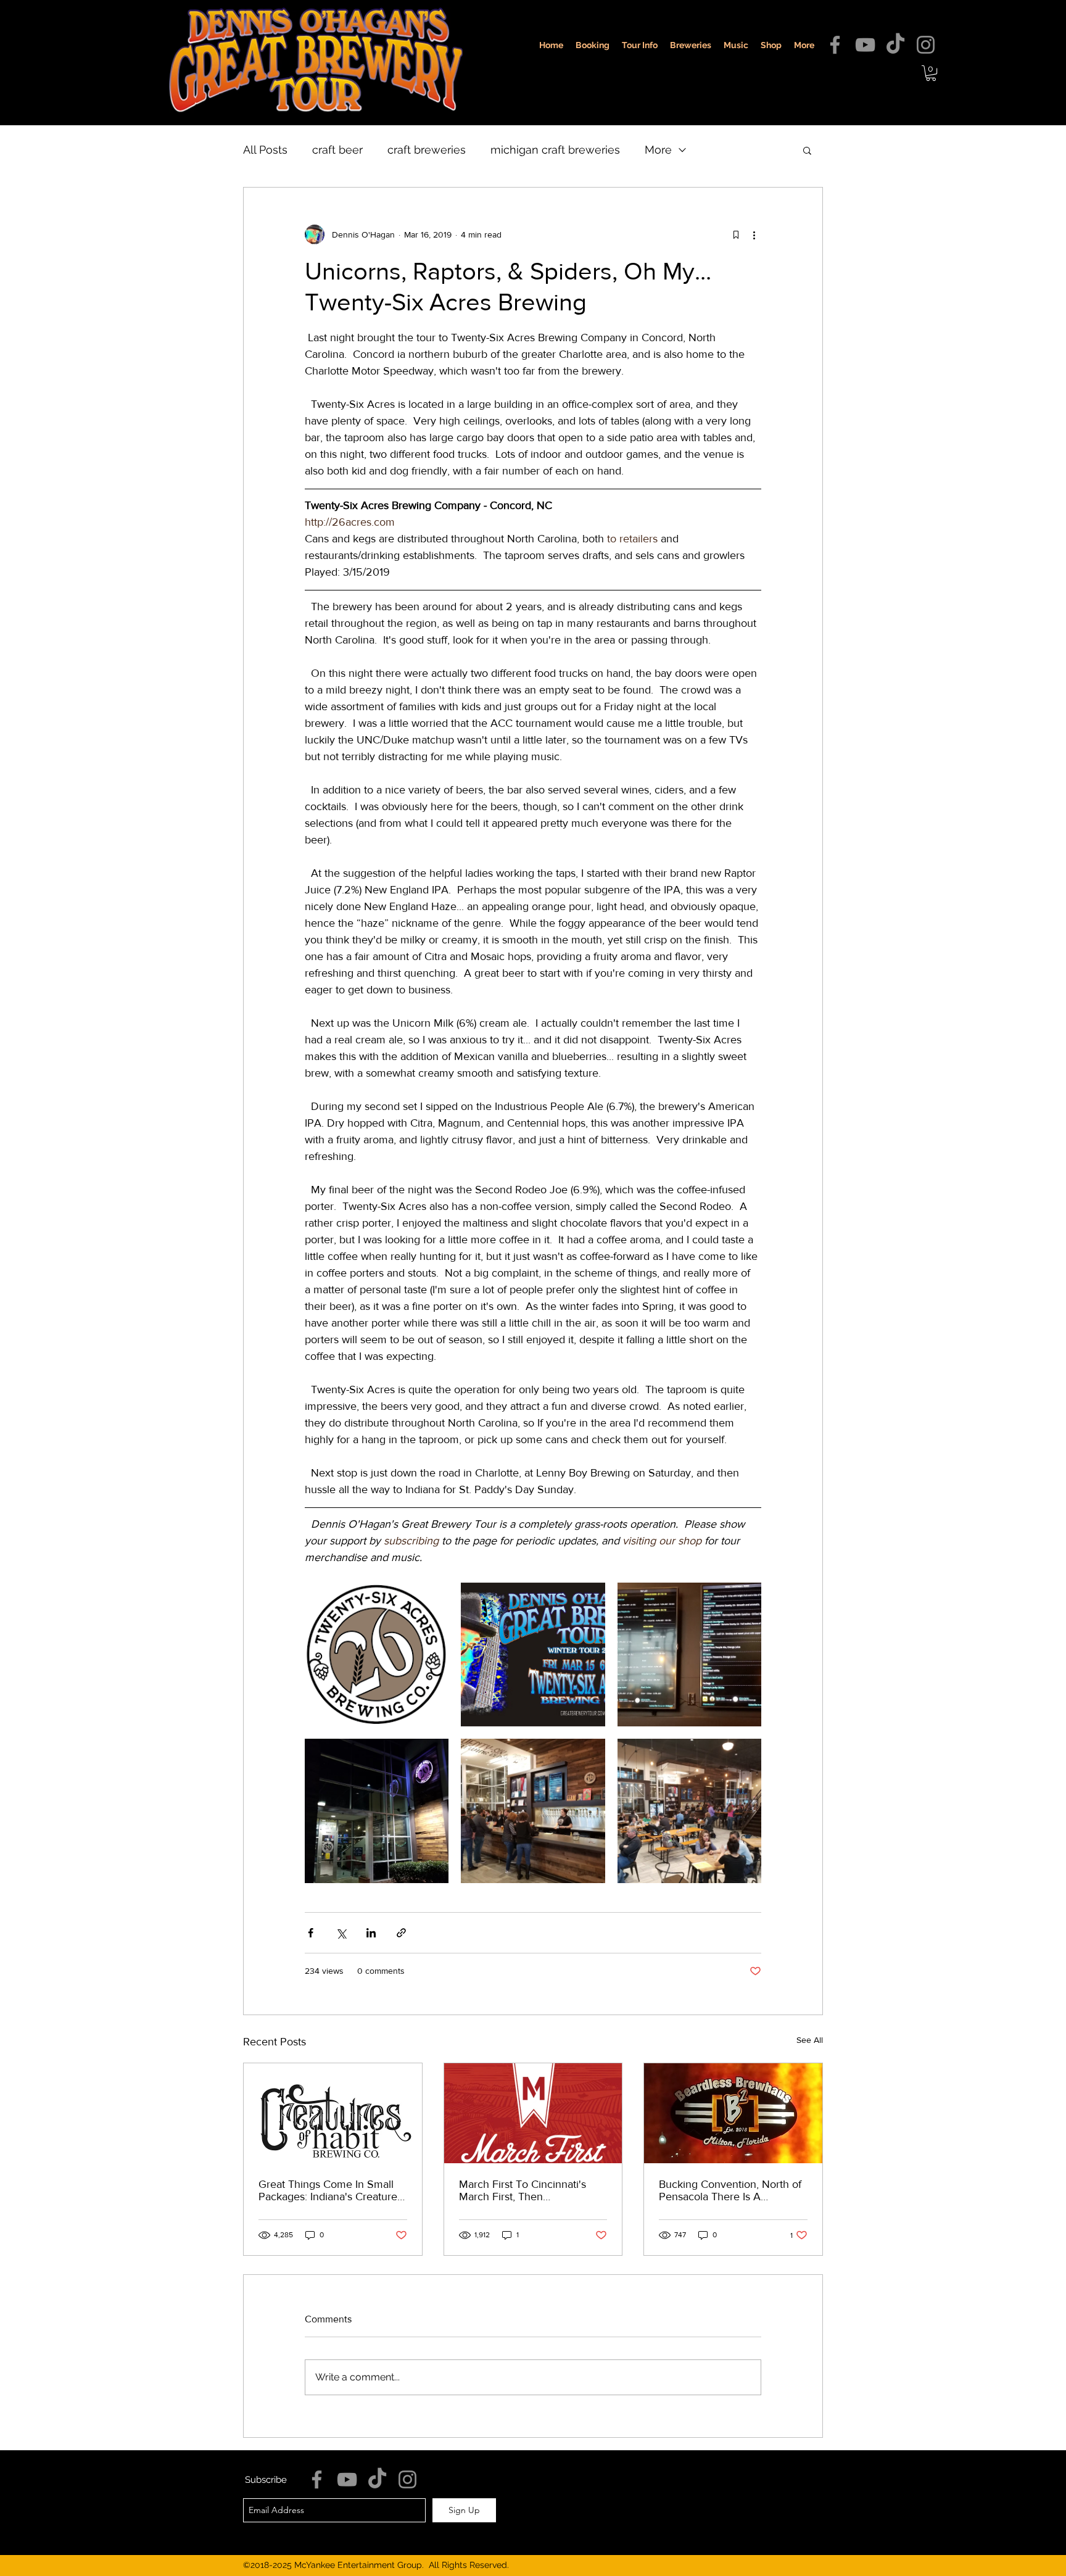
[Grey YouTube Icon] (865, 45)
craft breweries (427, 150)
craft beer (337, 150)
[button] (931, 73)
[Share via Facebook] (311, 1933)
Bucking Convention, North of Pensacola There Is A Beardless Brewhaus (730, 2190)
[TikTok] (895, 45)
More (658, 150)
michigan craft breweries (555, 150)
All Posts (265, 150)
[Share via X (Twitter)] (341, 1933)
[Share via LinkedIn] (371, 1933)
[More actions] (754, 234)
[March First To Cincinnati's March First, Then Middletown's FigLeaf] (533, 2113)
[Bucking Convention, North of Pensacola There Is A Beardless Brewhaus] (733, 2113)
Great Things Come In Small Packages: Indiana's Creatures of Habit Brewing (330, 2190)
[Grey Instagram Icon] (926, 45)
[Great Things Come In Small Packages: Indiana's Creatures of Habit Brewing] (333, 2113)
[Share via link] (401, 1933)
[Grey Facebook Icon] (835, 45)
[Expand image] (377, 1655)
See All (810, 2040)
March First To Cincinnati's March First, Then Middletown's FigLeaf (523, 2190)
